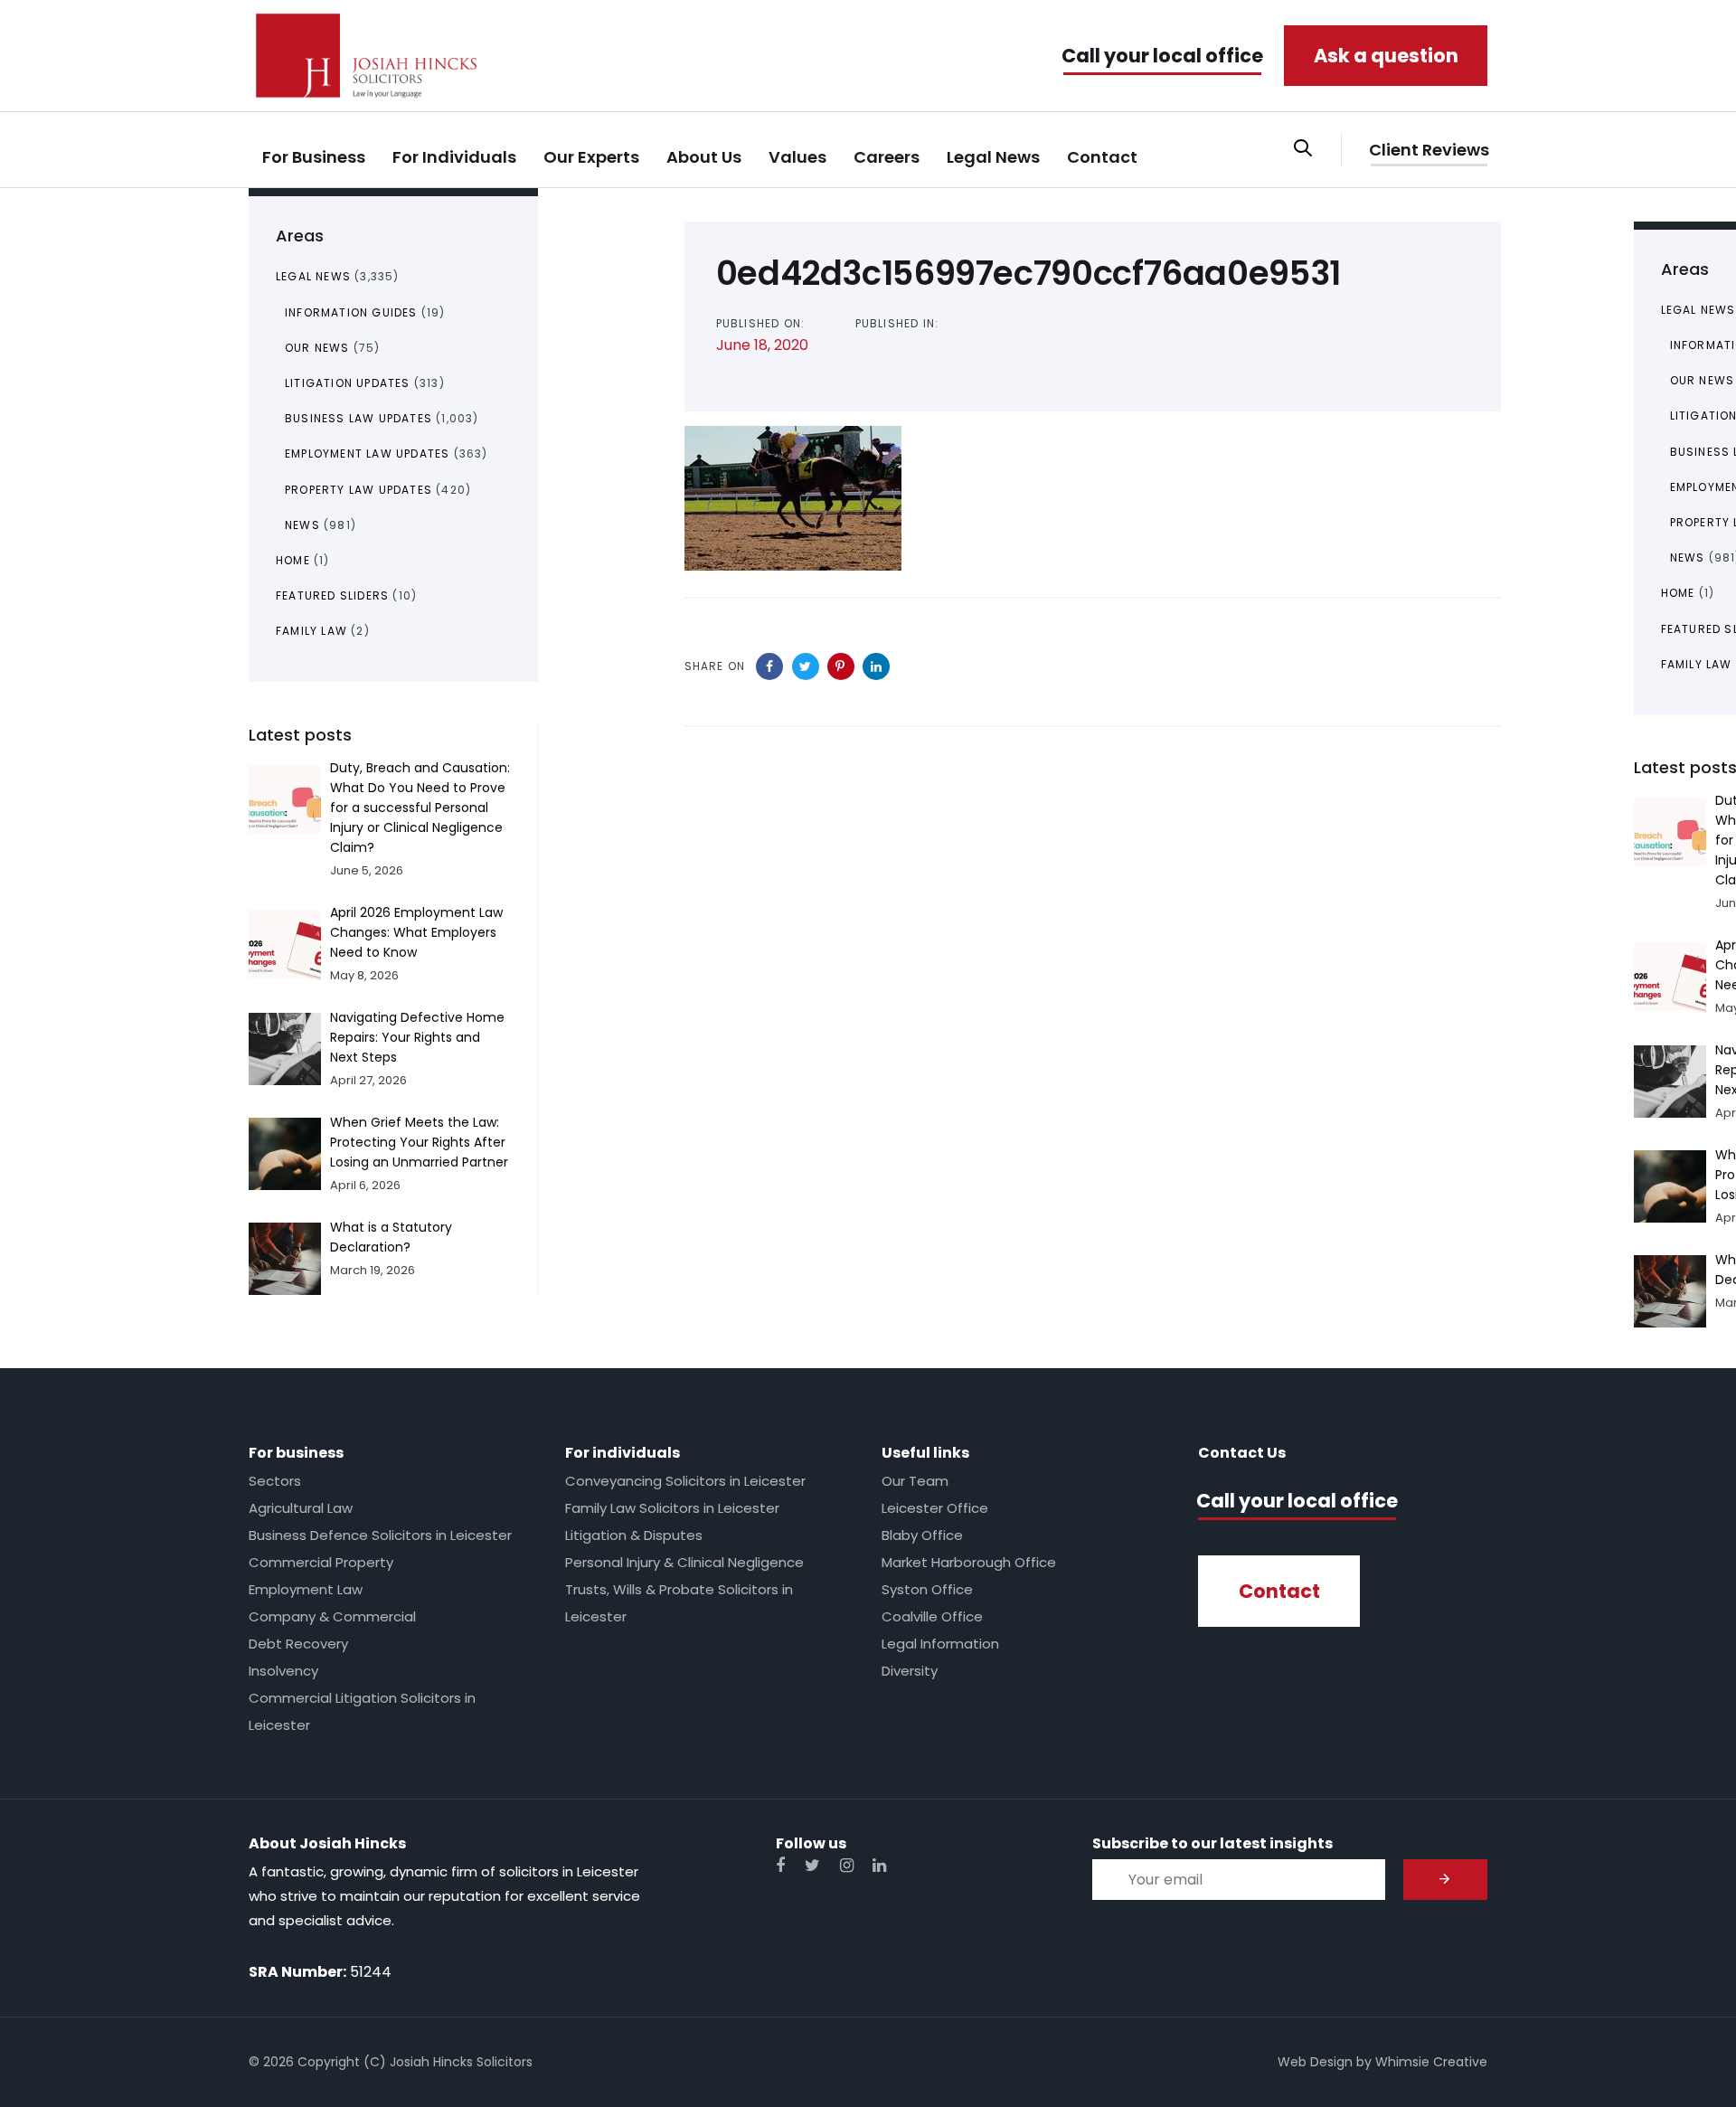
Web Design (1315, 2062)
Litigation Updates (348, 383)
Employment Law (306, 1589)
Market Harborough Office (969, 1562)
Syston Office (927, 1589)
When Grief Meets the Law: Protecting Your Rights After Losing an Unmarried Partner (419, 1142)
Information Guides (351, 312)
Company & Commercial (332, 1616)
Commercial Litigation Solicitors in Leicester (362, 1711)
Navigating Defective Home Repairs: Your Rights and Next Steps (417, 1037)
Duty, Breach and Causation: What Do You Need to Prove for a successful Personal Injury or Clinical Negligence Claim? (420, 808)
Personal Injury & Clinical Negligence (684, 1562)
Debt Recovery (298, 1644)
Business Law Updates (359, 418)
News (302, 525)
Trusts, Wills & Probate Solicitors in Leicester (679, 1603)
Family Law (311, 631)
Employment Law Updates (367, 454)
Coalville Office (932, 1616)
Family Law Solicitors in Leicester (672, 1508)
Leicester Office (935, 1508)
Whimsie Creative (1431, 2062)
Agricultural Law (301, 1508)
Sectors (275, 1481)
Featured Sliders (332, 595)
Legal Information (940, 1644)
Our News (317, 348)
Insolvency (283, 1671)
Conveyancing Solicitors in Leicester (685, 1481)
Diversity (910, 1671)
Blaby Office (922, 1535)
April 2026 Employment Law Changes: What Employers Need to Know (416, 932)
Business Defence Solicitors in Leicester (380, 1535)
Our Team (915, 1481)
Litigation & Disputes (634, 1535)
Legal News (313, 276)
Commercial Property (321, 1562)
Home (293, 560)
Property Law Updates (359, 490)
